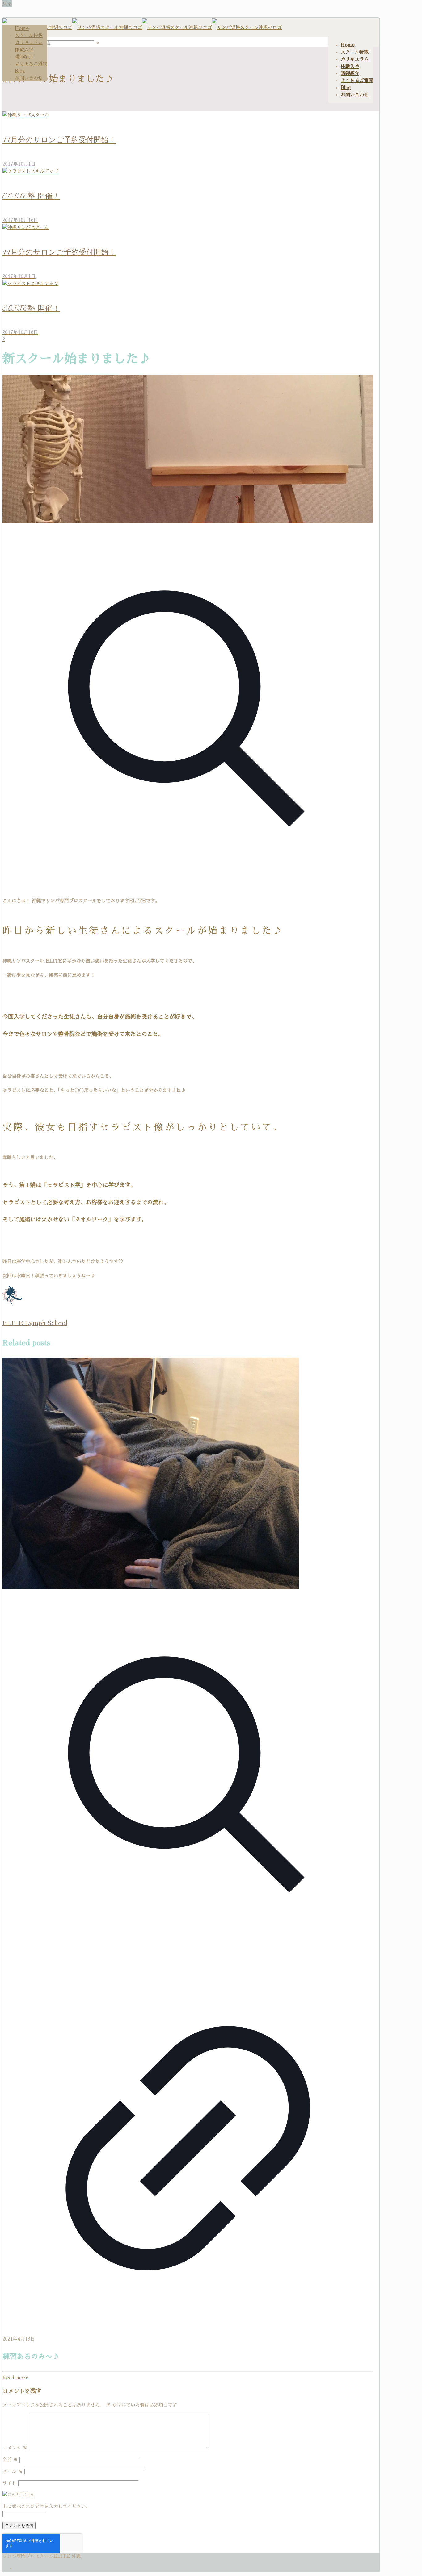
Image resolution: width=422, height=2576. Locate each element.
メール (13, 2471)
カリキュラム (29, 42)
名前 (10, 2459)
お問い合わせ (29, 78)
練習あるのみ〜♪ (31, 2357)
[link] (98, 43)
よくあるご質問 (31, 64)
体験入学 (24, 50)
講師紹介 (24, 57)
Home (22, 28)
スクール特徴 (29, 35)
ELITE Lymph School (35, 1323)
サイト (9, 2483)
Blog (20, 71)
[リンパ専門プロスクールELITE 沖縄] (142, 27)
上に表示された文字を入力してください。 (46, 2506)
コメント (15, 2448)
